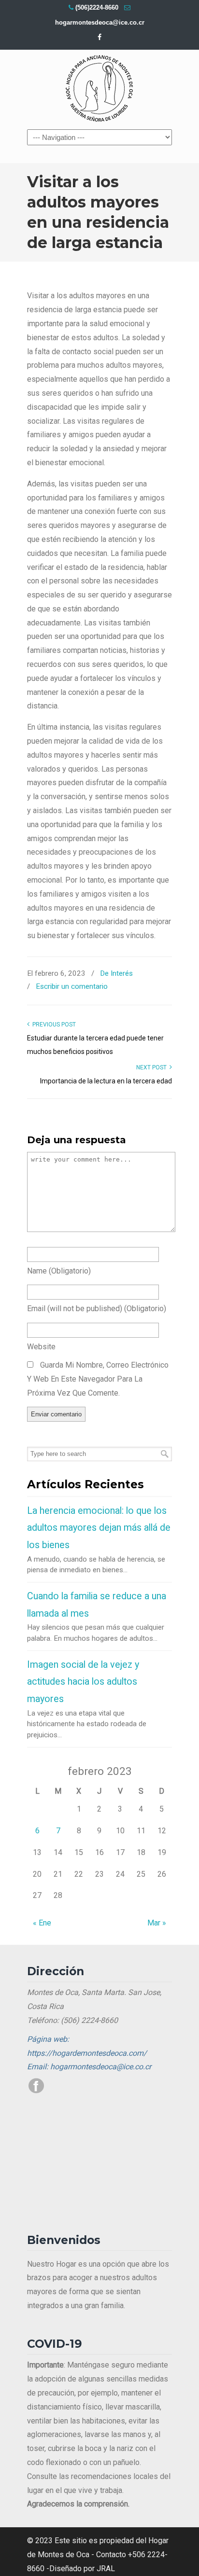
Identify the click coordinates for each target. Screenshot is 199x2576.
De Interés (116, 973)
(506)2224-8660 (97, 7)
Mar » (157, 1923)
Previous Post (53, 1025)
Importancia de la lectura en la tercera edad (106, 1081)
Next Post (153, 1067)
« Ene (42, 1923)
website (41, 1347)
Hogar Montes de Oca (99, 89)
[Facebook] (99, 37)
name (59, 1271)
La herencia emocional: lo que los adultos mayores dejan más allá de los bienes (99, 1528)
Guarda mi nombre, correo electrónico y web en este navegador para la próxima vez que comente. (98, 1379)
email (97, 1309)
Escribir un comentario (72, 986)
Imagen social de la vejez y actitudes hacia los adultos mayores (83, 1682)
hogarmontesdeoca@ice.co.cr (100, 22)
